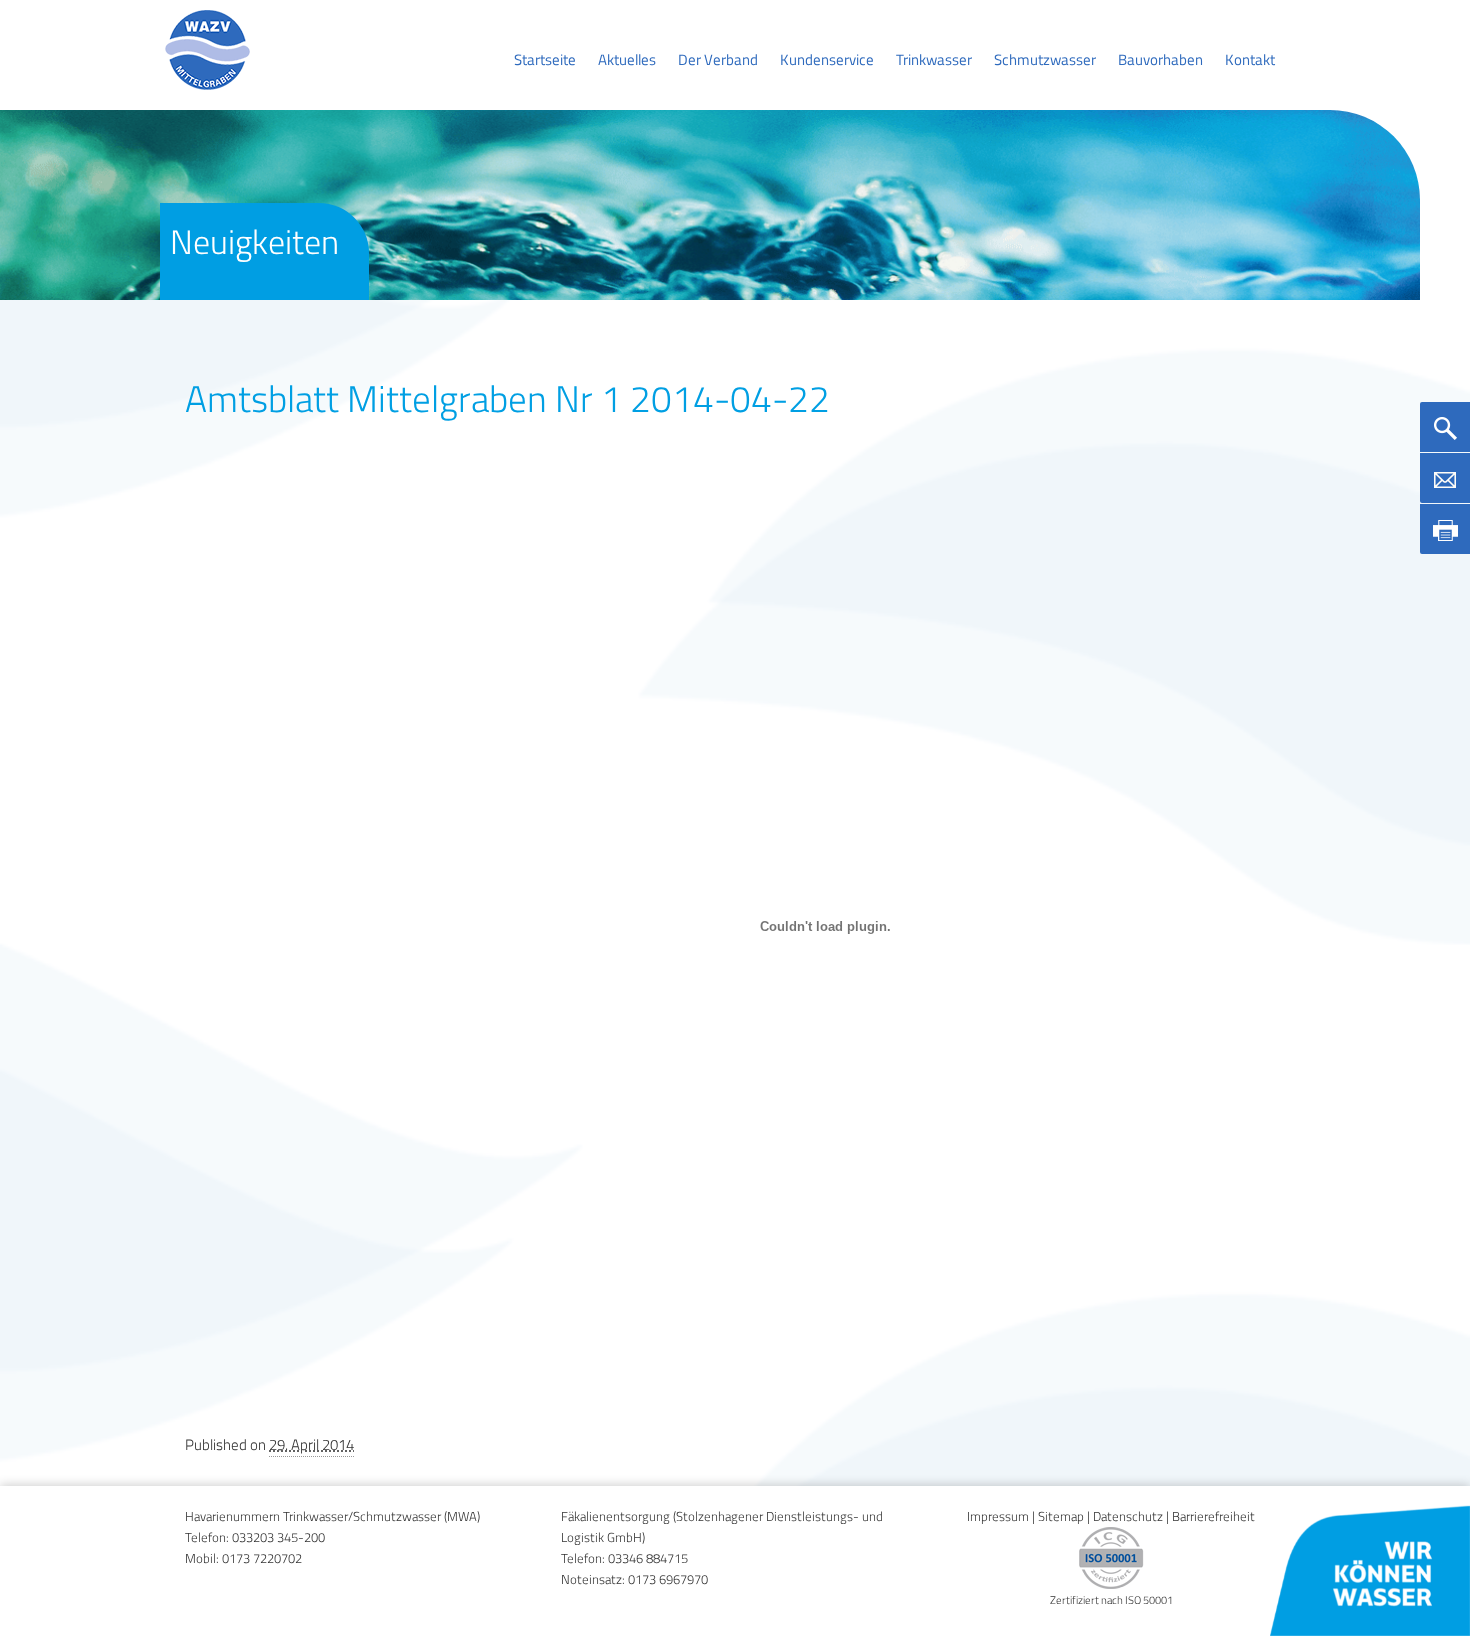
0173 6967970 (668, 1579)
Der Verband (718, 59)
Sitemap (1061, 1516)
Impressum (998, 1516)
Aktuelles (627, 59)
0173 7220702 (262, 1558)
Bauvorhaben (1160, 59)
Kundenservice (827, 59)
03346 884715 (648, 1558)
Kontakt (1250, 59)
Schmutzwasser (1045, 59)
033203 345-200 (278, 1537)
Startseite (545, 59)
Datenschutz (1128, 1516)
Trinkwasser (934, 59)
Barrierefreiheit (1213, 1516)
